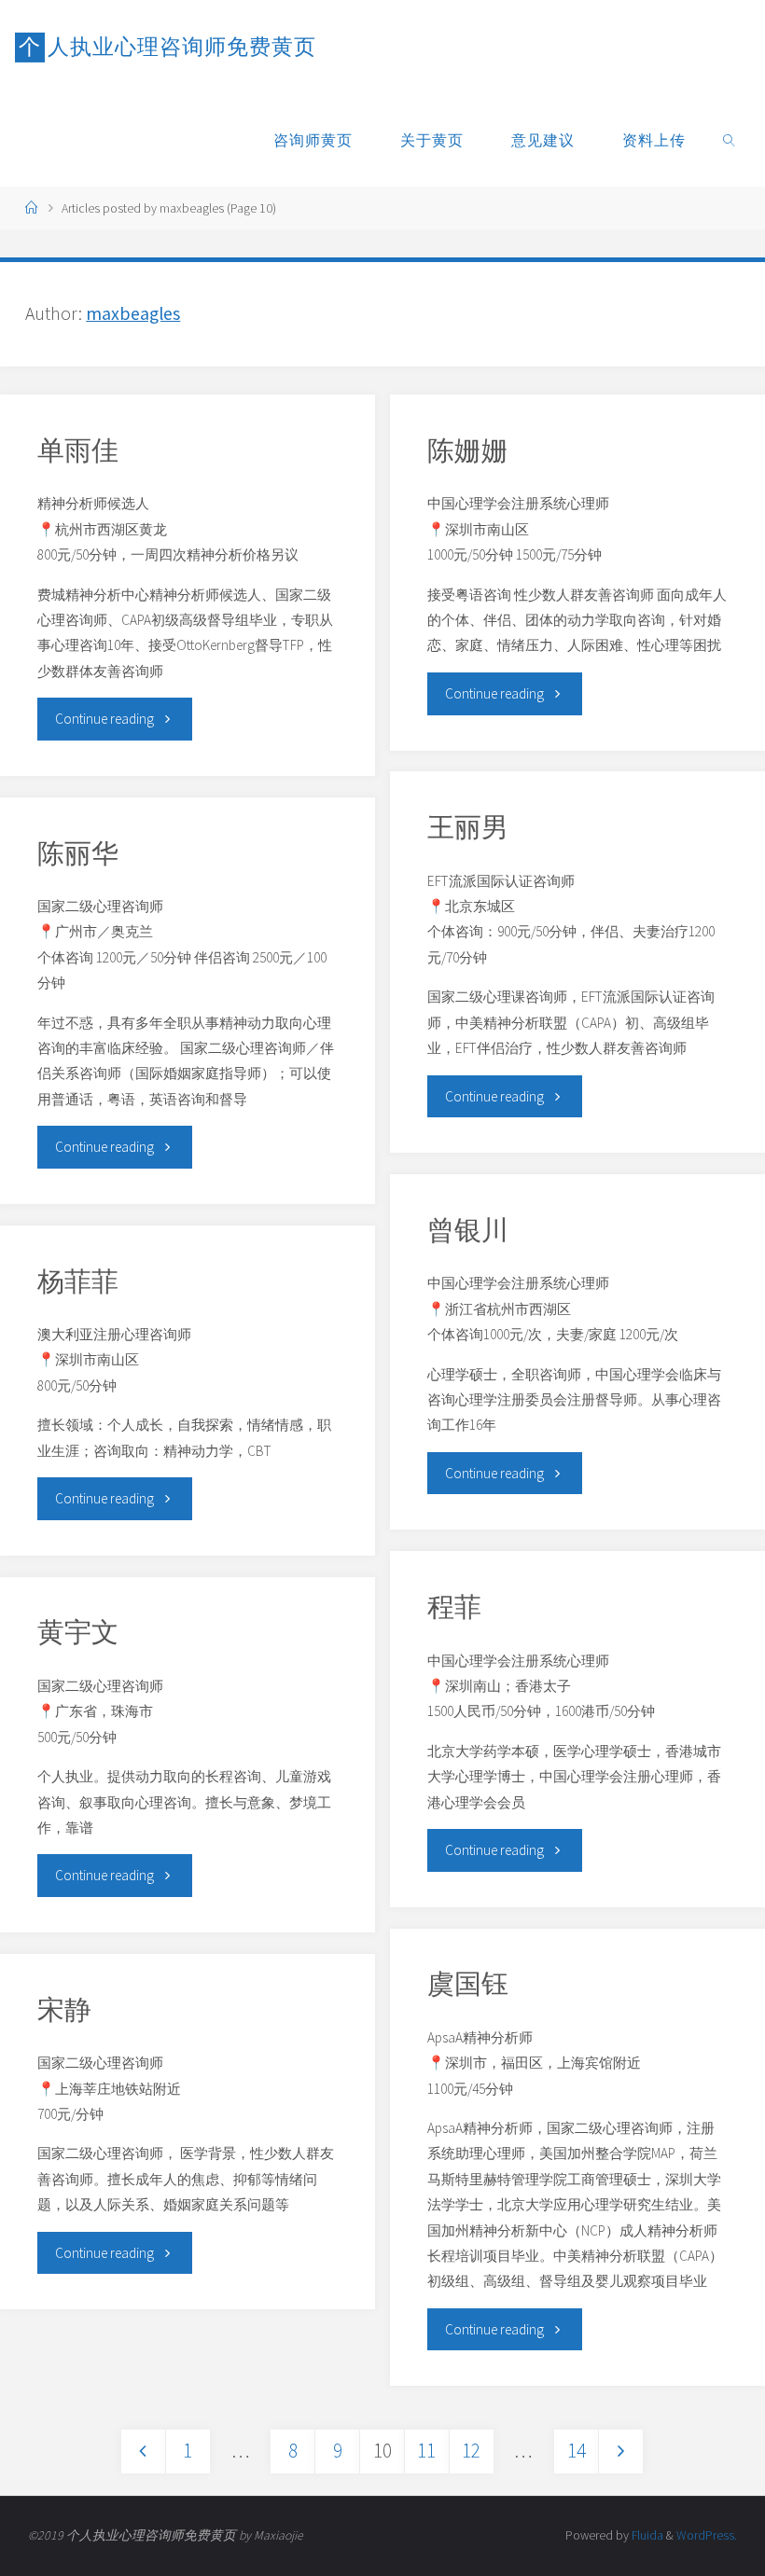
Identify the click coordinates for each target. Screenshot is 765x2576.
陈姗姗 (468, 450)
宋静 (64, 2010)
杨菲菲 (78, 1281)
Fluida (646, 2535)
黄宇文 (78, 1632)
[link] (730, 140)
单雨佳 (78, 450)
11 (426, 2451)
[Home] (32, 208)
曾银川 (468, 1230)
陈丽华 (78, 853)
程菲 (454, 1607)
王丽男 (468, 827)
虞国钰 (468, 1984)
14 (577, 2451)
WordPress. (707, 2535)
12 (471, 2451)
